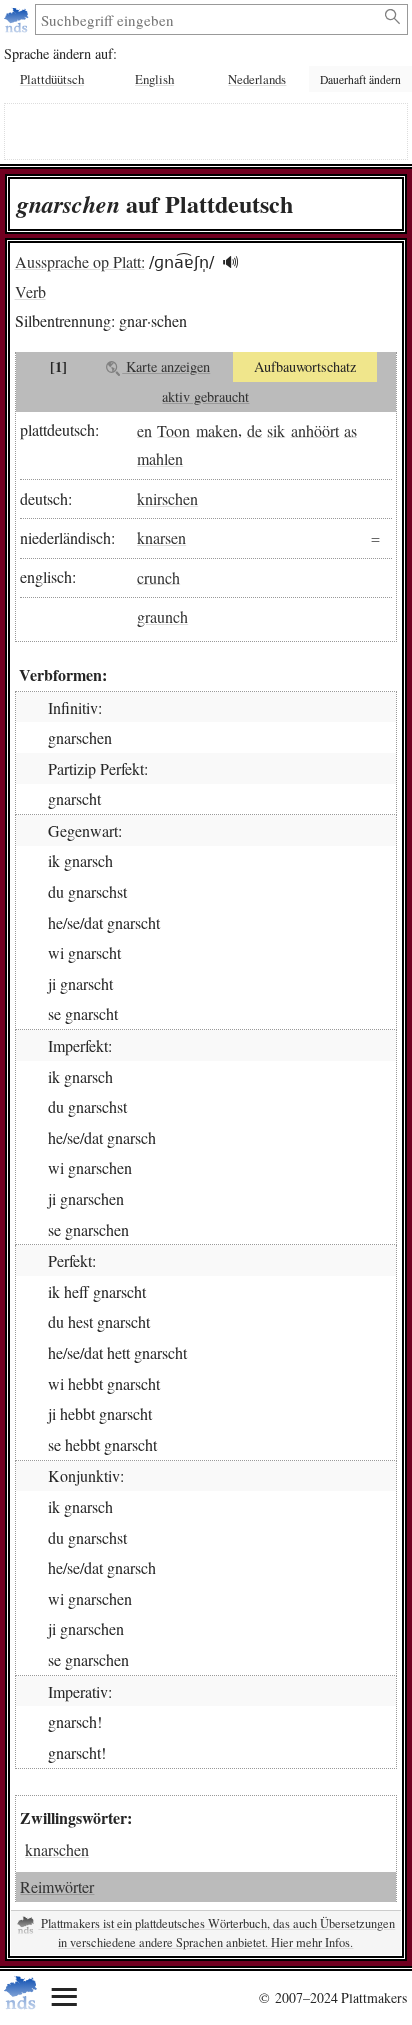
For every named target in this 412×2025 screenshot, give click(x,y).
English (154, 79)
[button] (231, 262)
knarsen (161, 537)
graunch (162, 616)
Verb (30, 291)
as (350, 429)
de (254, 429)
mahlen (160, 458)
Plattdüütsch (52, 79)
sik (276, 429)
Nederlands (257, 79)
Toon (173, 429)
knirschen (167, 498)
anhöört (315, 429)
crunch (158, 576)
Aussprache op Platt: (80, 261)
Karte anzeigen (166, 366)
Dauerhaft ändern (360, 79)
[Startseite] (18, 19)
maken (217, 429)
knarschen (57, 1849)
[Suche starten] (393, 17)
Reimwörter (57, 1886)
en (144, 429)
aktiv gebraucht (205, 396)
